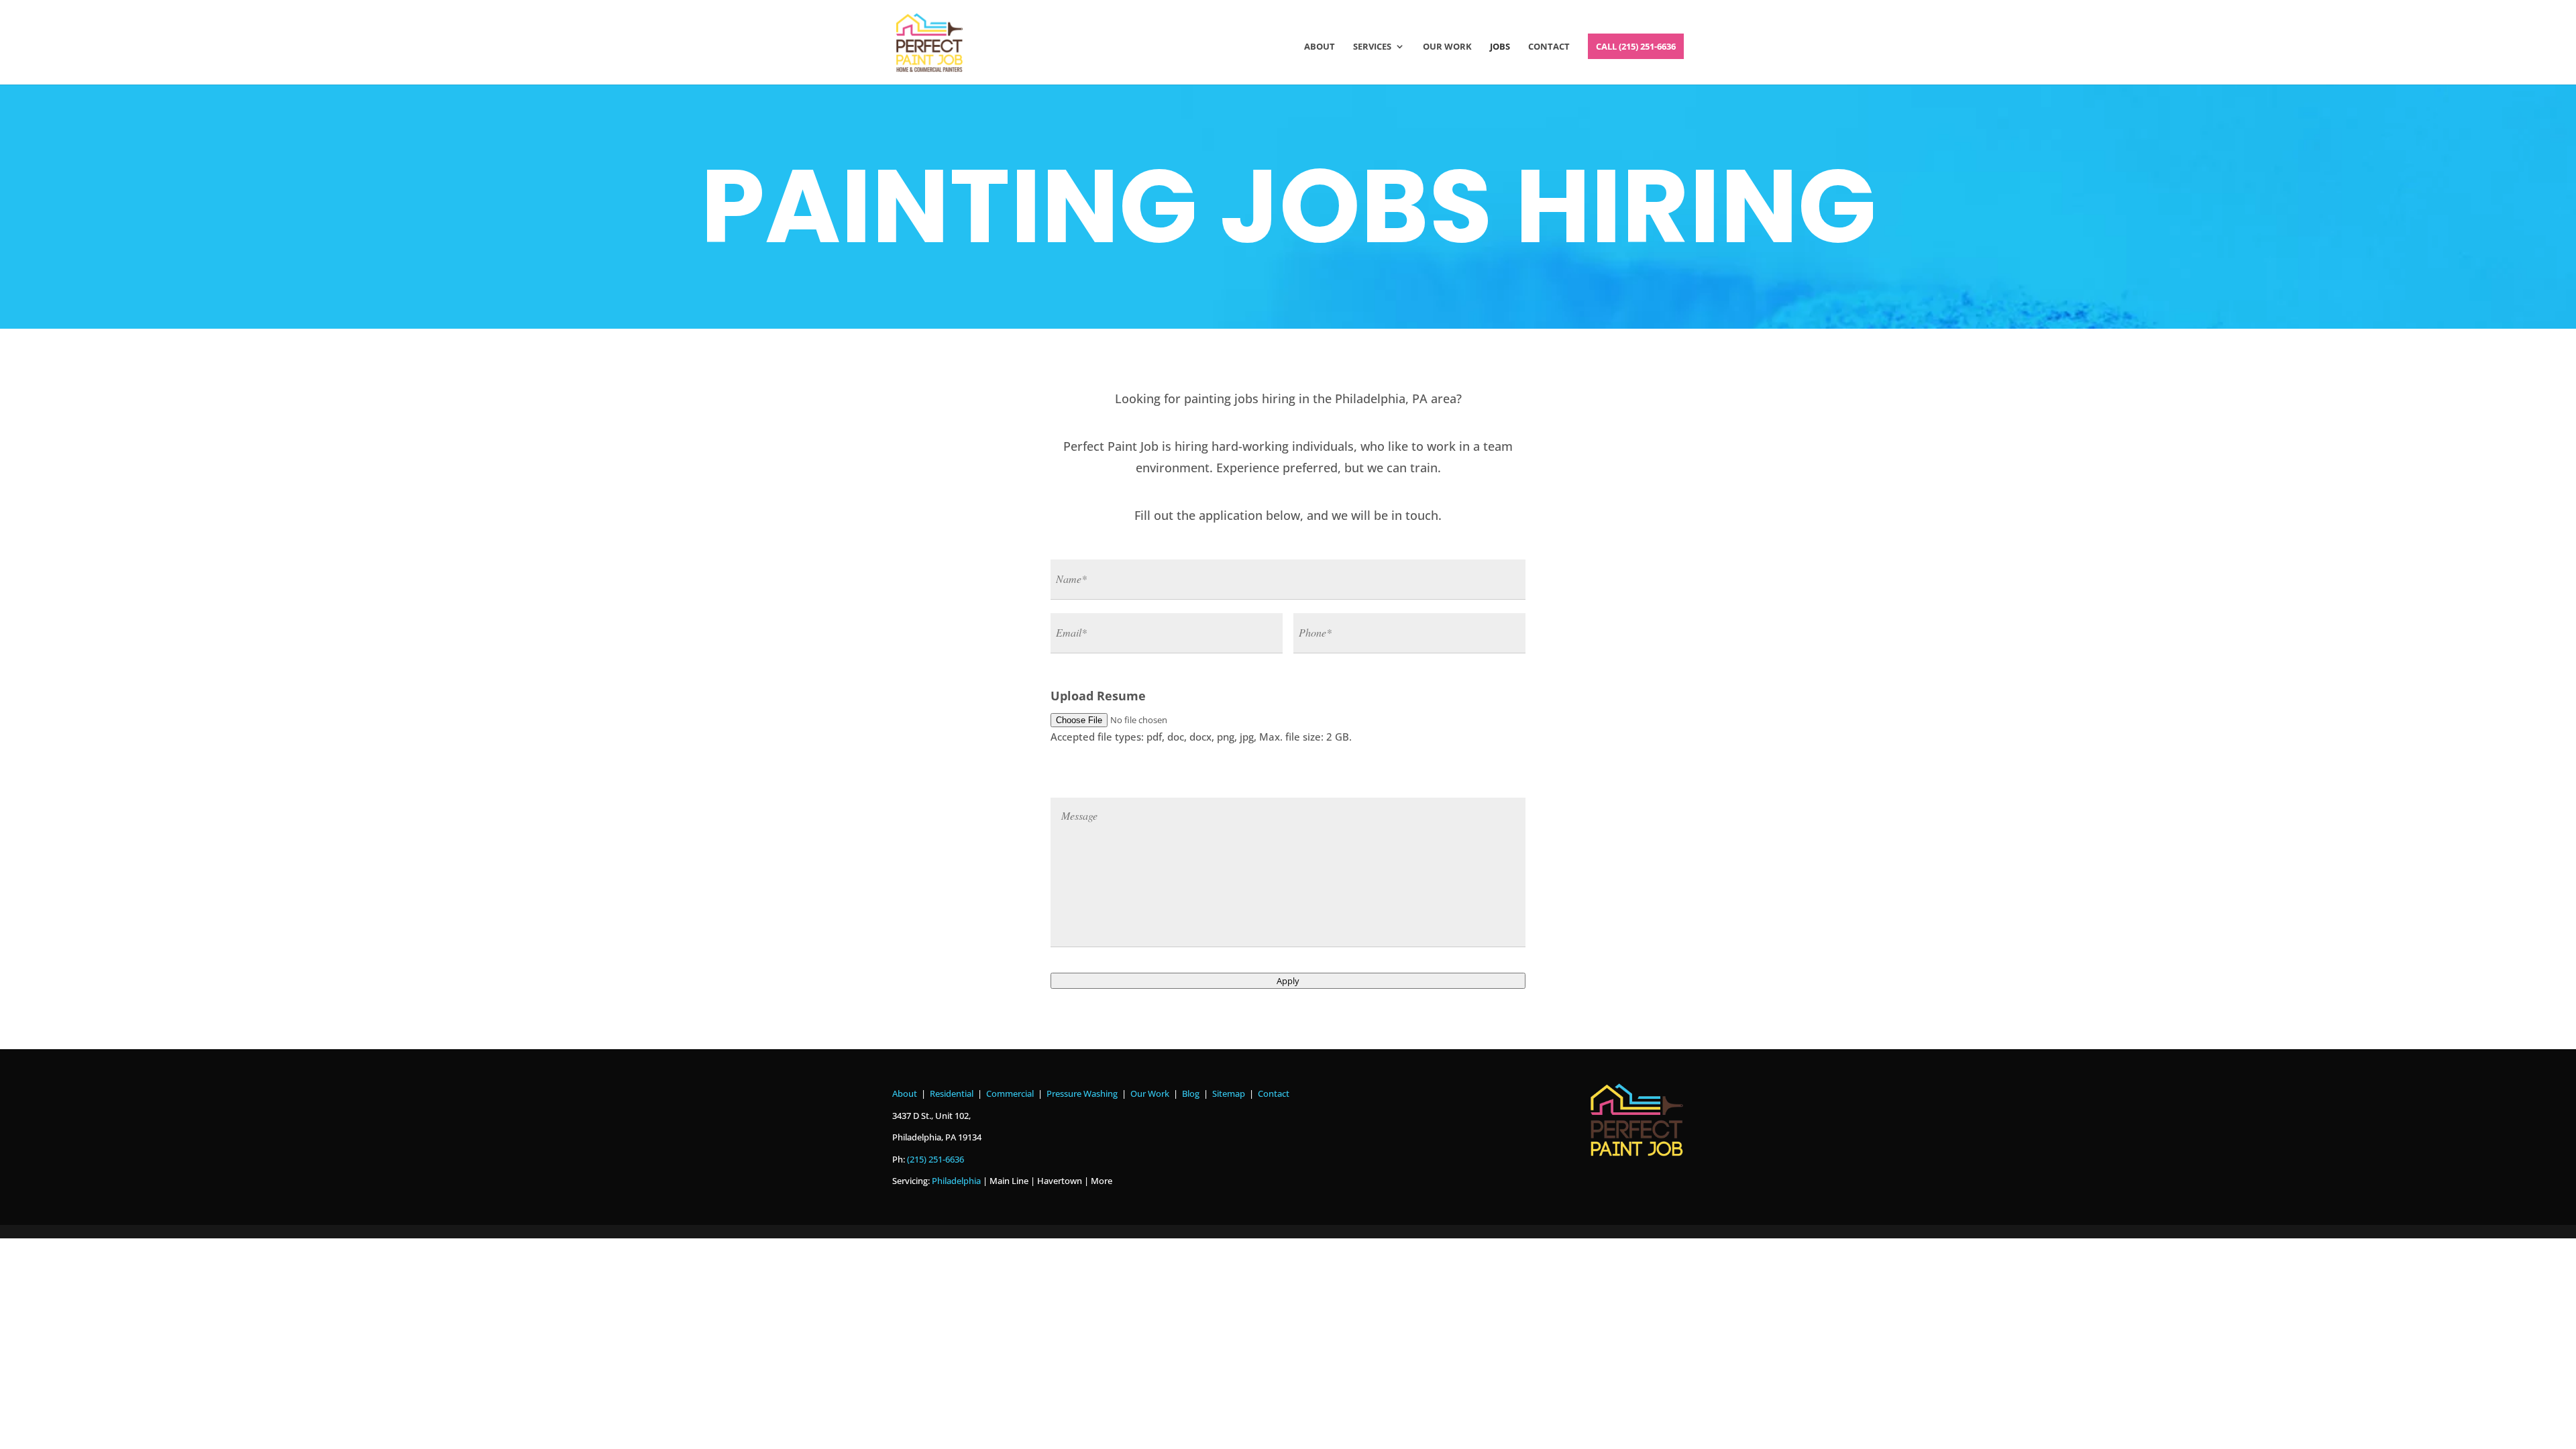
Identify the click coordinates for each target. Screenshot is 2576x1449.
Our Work (1447, 47)
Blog (1191, 1093)
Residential (952, 1093)
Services (1372, 47)
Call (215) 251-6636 (1636, 46)
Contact (1549, 47)
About (1320, 47)
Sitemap (1229, 1093)
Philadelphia (956, 1181)
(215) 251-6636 (935, 1159)
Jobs (1500, 47)
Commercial (1010, 1093)
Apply (1288, 981)
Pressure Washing (1082, 1093)
